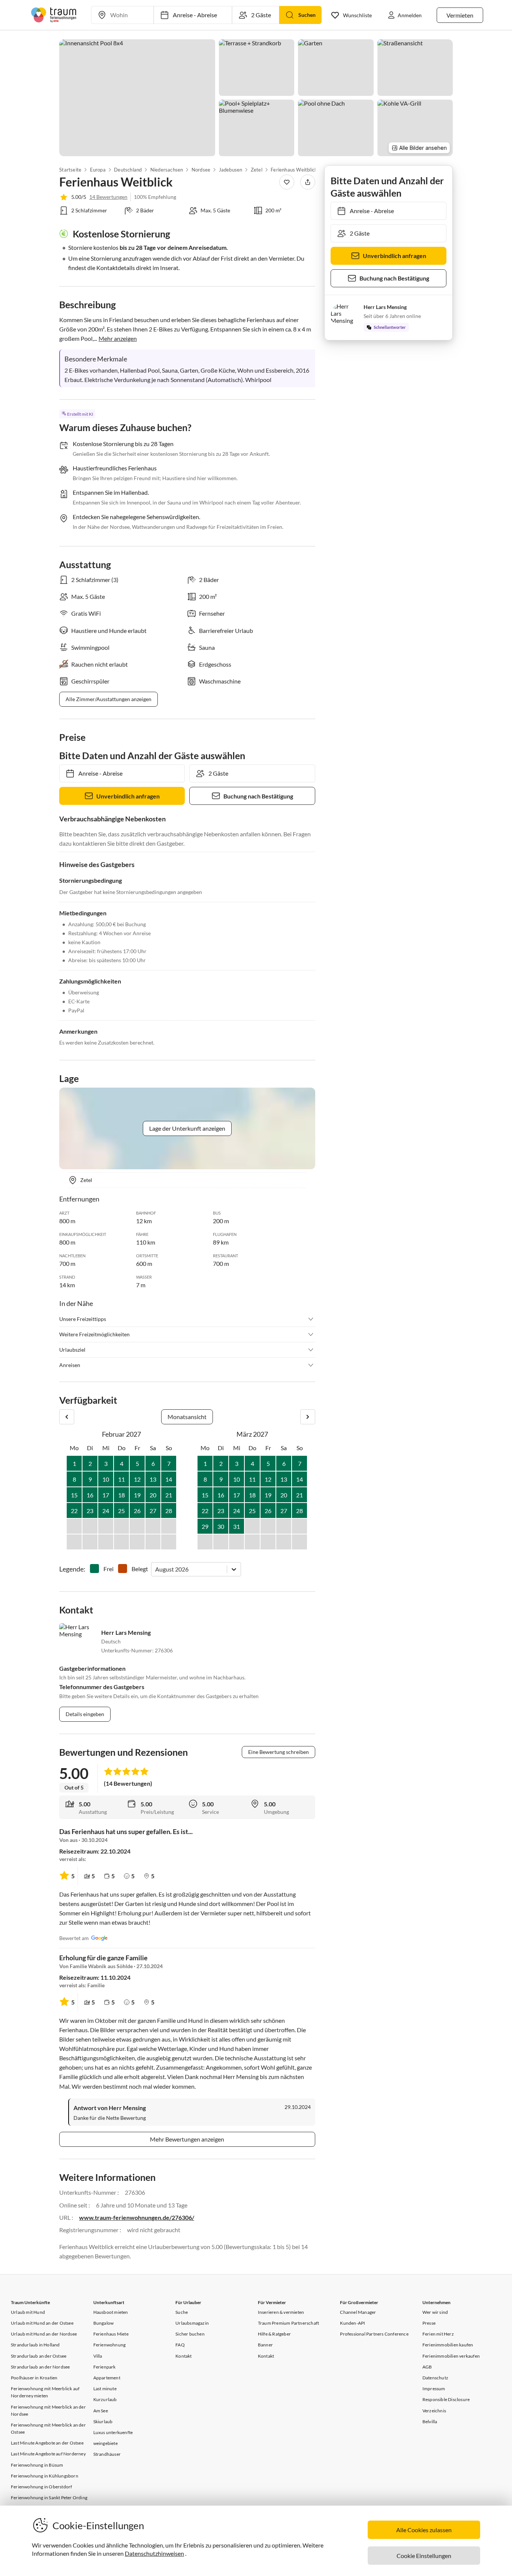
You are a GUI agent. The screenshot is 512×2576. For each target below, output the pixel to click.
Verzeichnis (434, 2411)
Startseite (70, 170)
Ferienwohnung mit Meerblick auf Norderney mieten (45, 2392)
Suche (182, 2312)
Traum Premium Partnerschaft (288, 2323)
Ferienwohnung (110, 2345)
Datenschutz (435, 2378)
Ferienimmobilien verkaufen (451, 2356)
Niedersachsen (167, 170)
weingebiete (106, 2443)
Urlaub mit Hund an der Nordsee (44, 2334)
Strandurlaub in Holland (35, 2345)
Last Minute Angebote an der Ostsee (47, 2443)
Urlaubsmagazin (192, 2323)
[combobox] (156, 1569)
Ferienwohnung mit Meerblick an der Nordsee (48, 2410)
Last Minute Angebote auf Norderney (48, 2454)
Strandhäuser (107, 2454)
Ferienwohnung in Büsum (37, 2465)
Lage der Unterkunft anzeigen (187, 1128)
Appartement (107, 2378)
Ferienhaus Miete (111, 2334)
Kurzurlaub (105, 2399)
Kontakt (183, 2356)
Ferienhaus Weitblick (294, 170)
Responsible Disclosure (446, 2399)
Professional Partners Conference (374, 2334)
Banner (265, 2345)
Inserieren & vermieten (281, 2312)
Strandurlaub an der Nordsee (40, 2367)
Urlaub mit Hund (28, 2312)
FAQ (180, 2345)
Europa (97, 170)
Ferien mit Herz (438, 2334)
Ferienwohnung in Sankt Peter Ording (49, 2498)
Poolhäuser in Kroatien (34, 2378)
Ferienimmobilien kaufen (448, 2345)
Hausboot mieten (111, 2312)
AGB (427, 2367)
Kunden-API (353, 2323)
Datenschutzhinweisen (154, 2553)
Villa (98, 2356)
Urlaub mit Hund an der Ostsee (42, 2323)
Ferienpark (105, 2367)
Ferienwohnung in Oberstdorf (41, 2487)
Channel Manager (358, 2312)
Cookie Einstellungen (424, 2556)
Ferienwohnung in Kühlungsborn (45, 2476)
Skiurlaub (103, 2422)
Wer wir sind (435, 2312)
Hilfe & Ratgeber (274, 2334)
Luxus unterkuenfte (113, 2432)
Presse (429, 2323)
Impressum (434, 2389)
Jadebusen (230, 170)
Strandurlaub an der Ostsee (39, 2356)
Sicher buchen (190, 2334)
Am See (101, 2411)
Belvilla (430, 2422)
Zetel (257, 170)
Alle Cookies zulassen (424, 2530)
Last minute (105, 2389)
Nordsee (201, 170)
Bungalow (104, 2323)
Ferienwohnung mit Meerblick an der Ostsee (48, 2428)
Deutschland (128, 170)
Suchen (307, 15)
